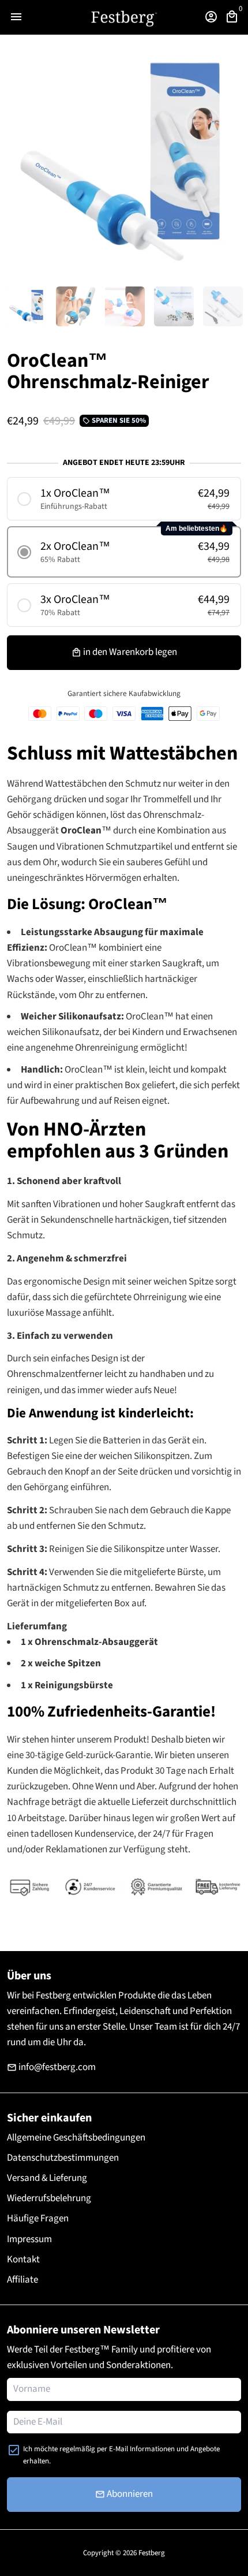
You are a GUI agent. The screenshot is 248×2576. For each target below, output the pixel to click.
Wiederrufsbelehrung (49, 2198)
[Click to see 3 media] (125, 306)
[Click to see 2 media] (76, 306)
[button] (124, 499)
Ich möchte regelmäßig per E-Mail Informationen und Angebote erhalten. (121, 2455)
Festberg (152, 2553)
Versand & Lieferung (47, 2178)
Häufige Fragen (38, 2218)
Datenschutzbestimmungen (63, 2158)
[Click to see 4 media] (174, 306)
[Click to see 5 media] (223, 306)
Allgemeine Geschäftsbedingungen (76, 2138)
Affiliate (22, 2280)
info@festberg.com (51, 2067)
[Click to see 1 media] (27, 306)
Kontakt (23, 2259)
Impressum (29, 2239)
